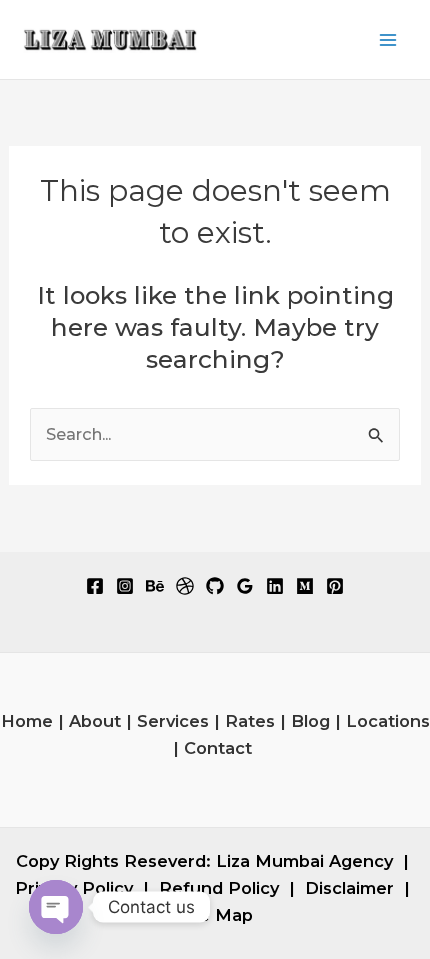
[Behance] (155, 586)
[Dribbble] (185, 586)
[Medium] (305, 586)
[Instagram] (125, 586)
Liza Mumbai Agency (304, 861)
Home (27, 721)
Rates (250, 721)
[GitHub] (215, 586)
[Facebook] (95, 586)
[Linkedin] (275, 586)
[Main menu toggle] (387, 39)
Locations (388, 721)
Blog (310, 721)
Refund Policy (219, 888)
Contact (218, 748)
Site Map (215, 915)
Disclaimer (349, 888)
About (95, 721)
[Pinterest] (335, 586)
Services (173, 721)
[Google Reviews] (245, 586)
